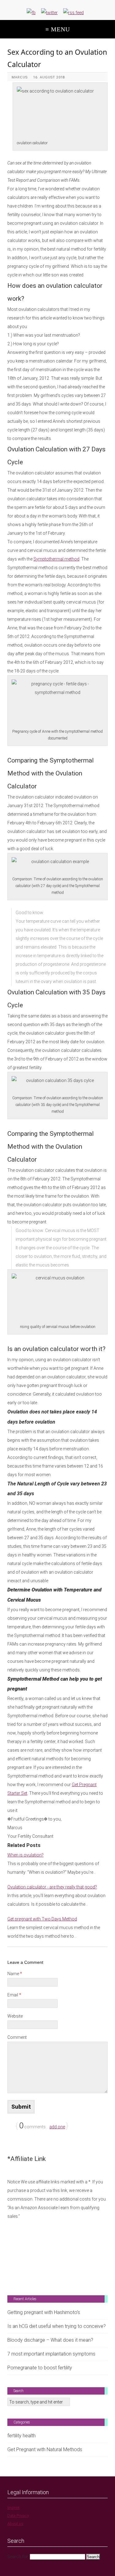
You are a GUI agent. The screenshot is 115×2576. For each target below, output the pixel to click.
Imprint (13, 2508)
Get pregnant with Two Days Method (42, 1919)
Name (15, 1974)
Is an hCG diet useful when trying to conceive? (57, 2326)
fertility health (21, 2436)
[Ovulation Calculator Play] (58, 2248)
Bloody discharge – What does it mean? (50, 2340)
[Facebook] (31, 13)
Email (14, 1995)
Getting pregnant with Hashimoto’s (44, 2312)
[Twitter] (49, 13)
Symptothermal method (56, 559)
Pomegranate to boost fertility (40, 2368)
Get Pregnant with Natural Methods (45, 2449)
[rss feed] (73, 13)
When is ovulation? (25, 1855)
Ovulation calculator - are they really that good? (52, 1887)
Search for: (18, 2557)
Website (15, 2016)
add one (57, 2127)
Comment (17, 2037)
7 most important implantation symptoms (51, 2354)
